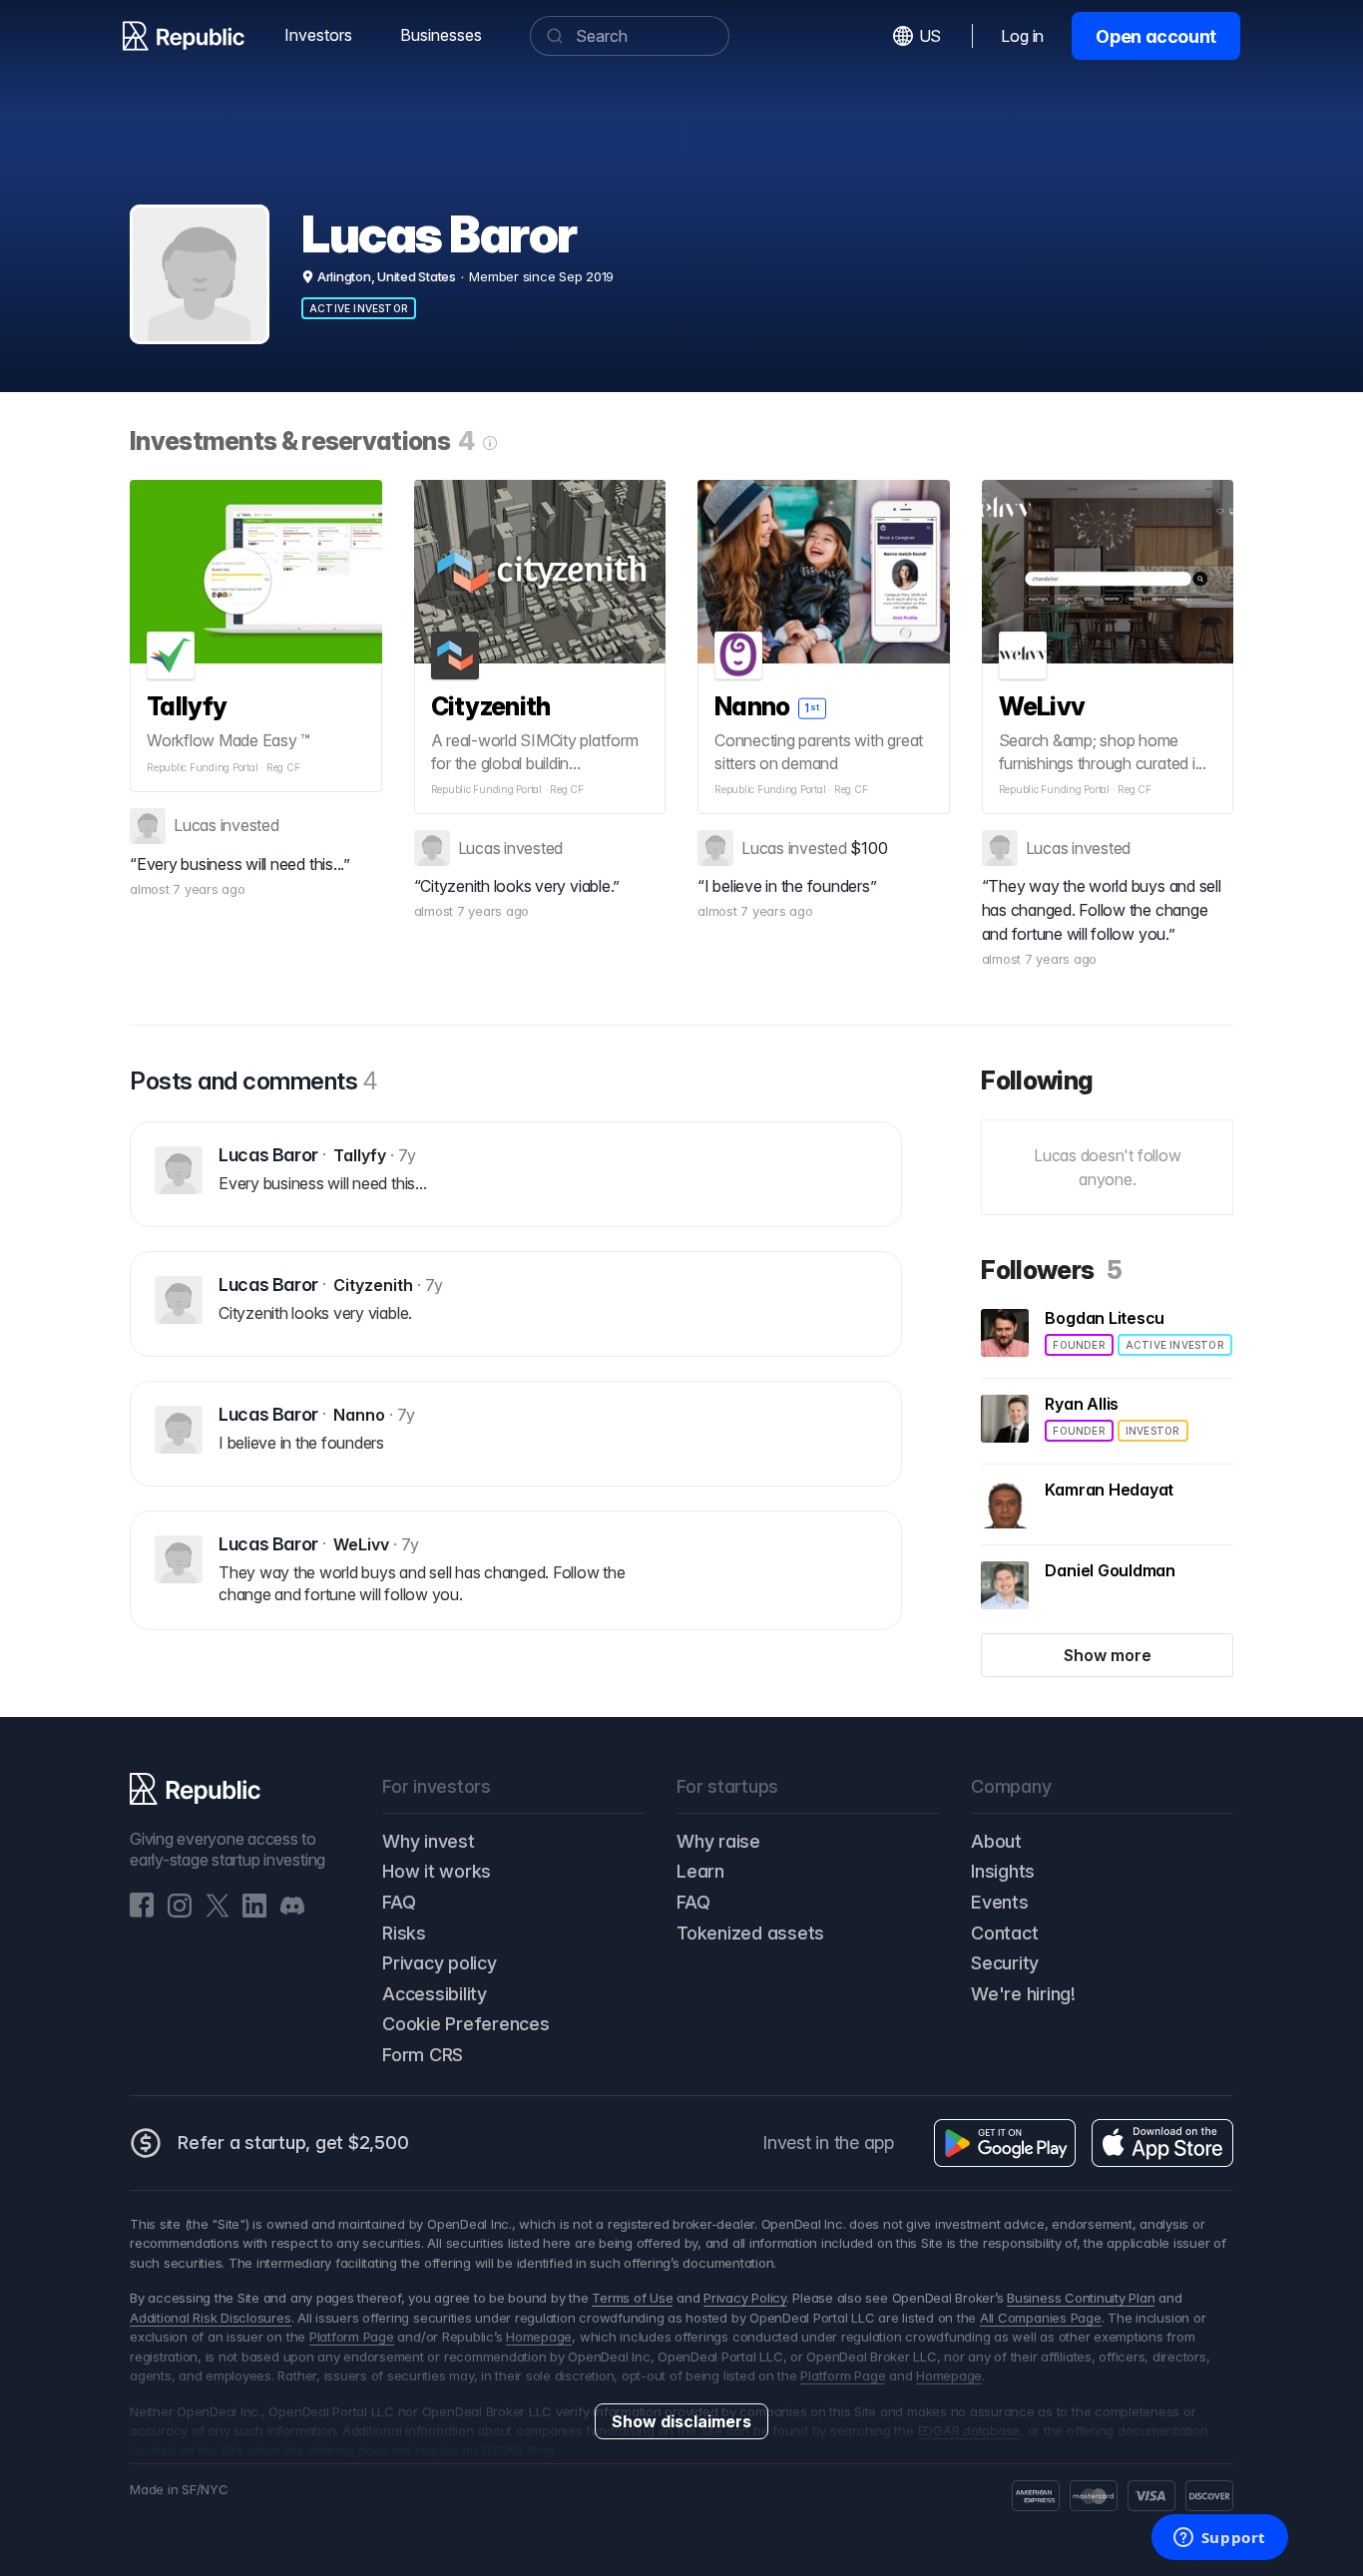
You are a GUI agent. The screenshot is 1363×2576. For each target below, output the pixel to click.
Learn (700, 1871)
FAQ (399, 1902)
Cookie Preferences (466, 2024)
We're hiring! (1023, 1994)
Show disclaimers (681, 2421)
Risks (404, 1933)
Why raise (718, 1841)
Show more (1108, 1655)
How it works (437, 1871)
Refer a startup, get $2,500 (293, 2143)
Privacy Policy (745, 2298)
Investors (318, 35)
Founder (1079, 1345)
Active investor (359, 308)
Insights (1003, 1871)
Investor (1153, 1431)
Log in (1022, 36)
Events (1000, 1902)
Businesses (441, 35)
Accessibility (435, 1994)
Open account (1156, 36)
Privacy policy (440, 1963)
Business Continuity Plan (1081, 2298)
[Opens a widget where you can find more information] (1219, 2539)
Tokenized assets (750, 1933)
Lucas (195, 825)
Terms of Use (632, 2298)
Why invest (429, 1841)
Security (1005, 1963)
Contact (1004, 1933)
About (996, 1841)
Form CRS (423, 2055)
